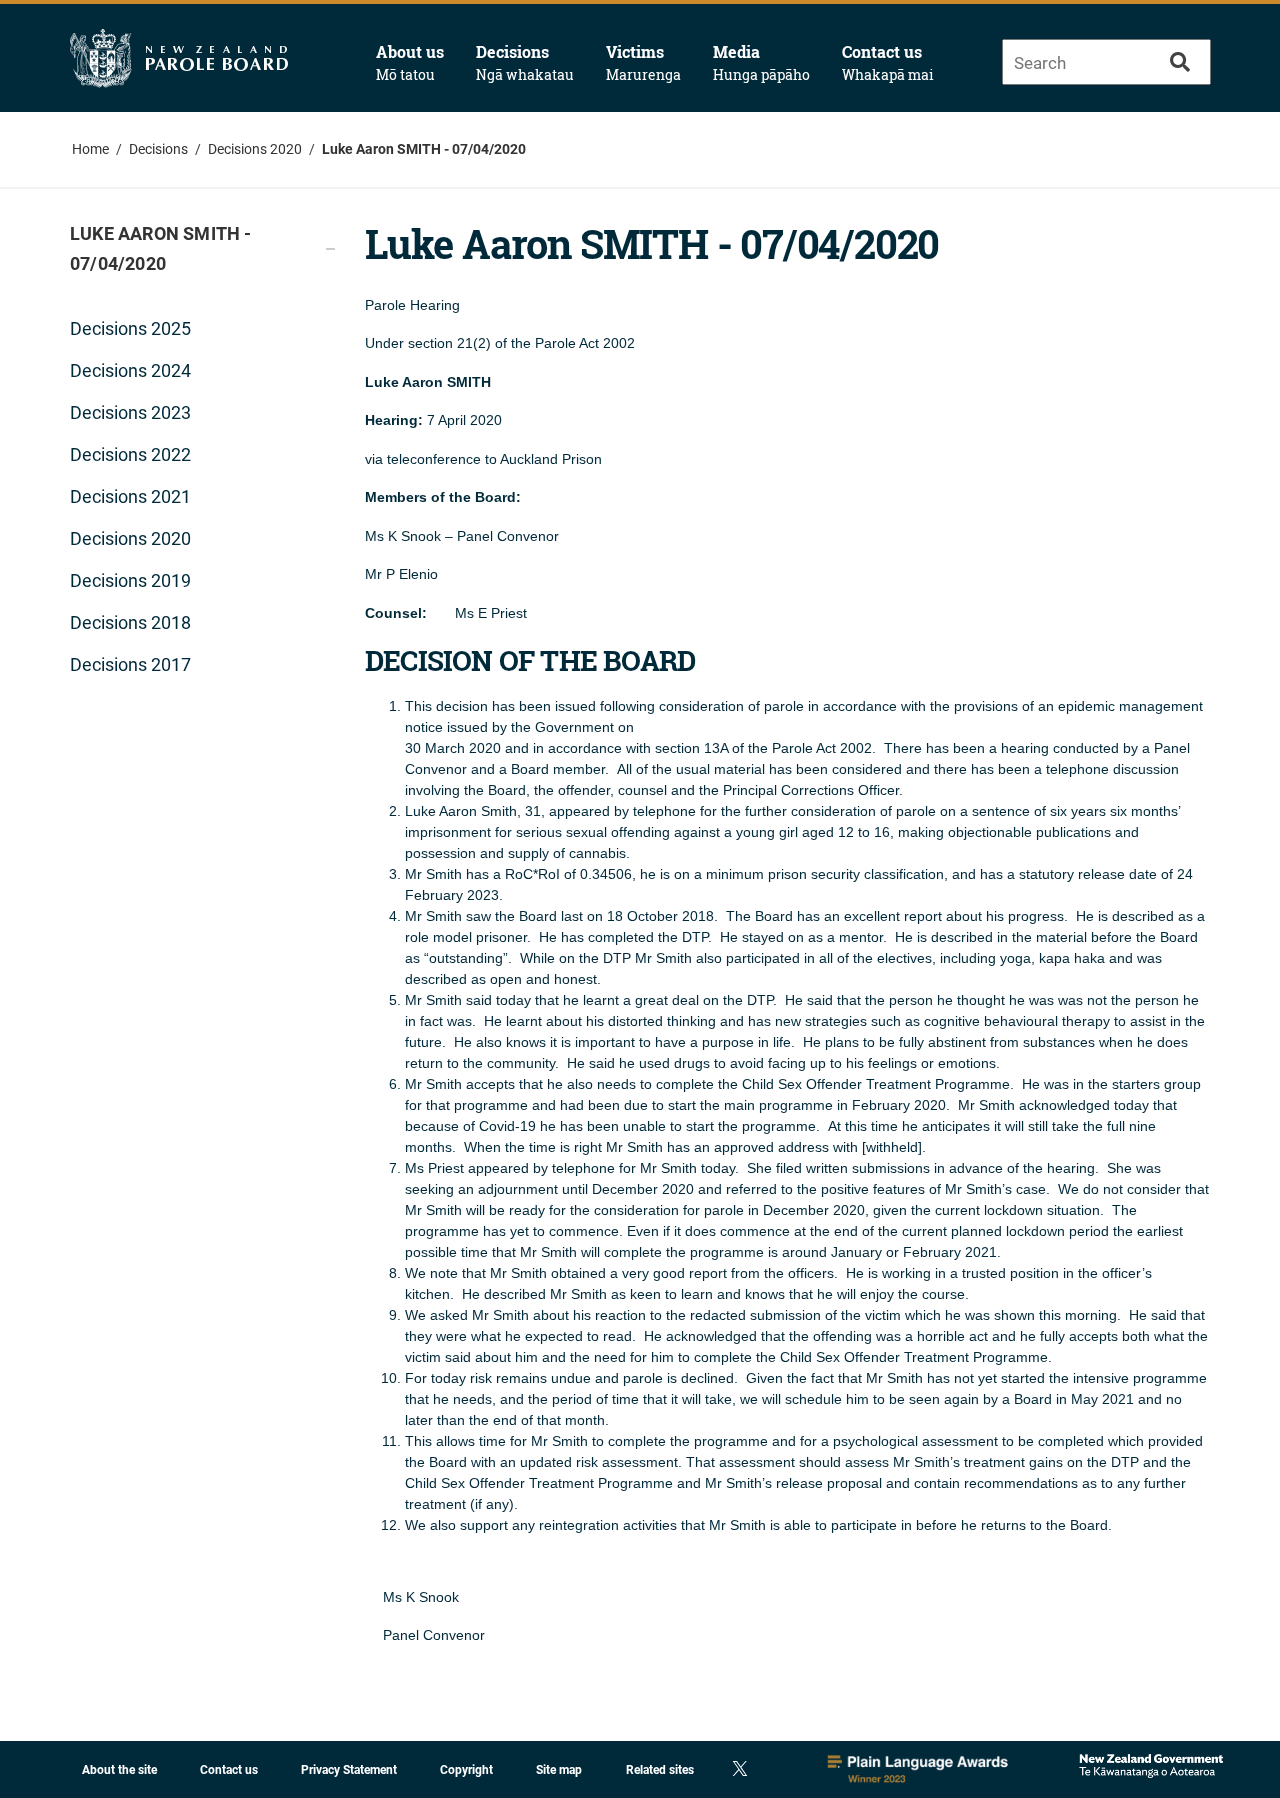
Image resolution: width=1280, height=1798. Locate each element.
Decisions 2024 (130, 370)
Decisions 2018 (130, 622)
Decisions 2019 (130, 580)
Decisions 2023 (130, 412)
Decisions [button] (525, 62)
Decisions (158, 149)
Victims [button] (643, 62)
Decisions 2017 (130, 664)
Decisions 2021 (130, 496)
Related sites (660, 1770)
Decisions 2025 (130, 328)
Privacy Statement (349, 1770)
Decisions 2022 (130, 454)
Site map (559, 1770)
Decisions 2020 (255, 149)
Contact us (888, 62)
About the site (119, 1770)
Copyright (466, 1770)
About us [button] (410, 62)
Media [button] (761, 62)
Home (90, 149)
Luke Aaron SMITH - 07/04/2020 (424, 149)
